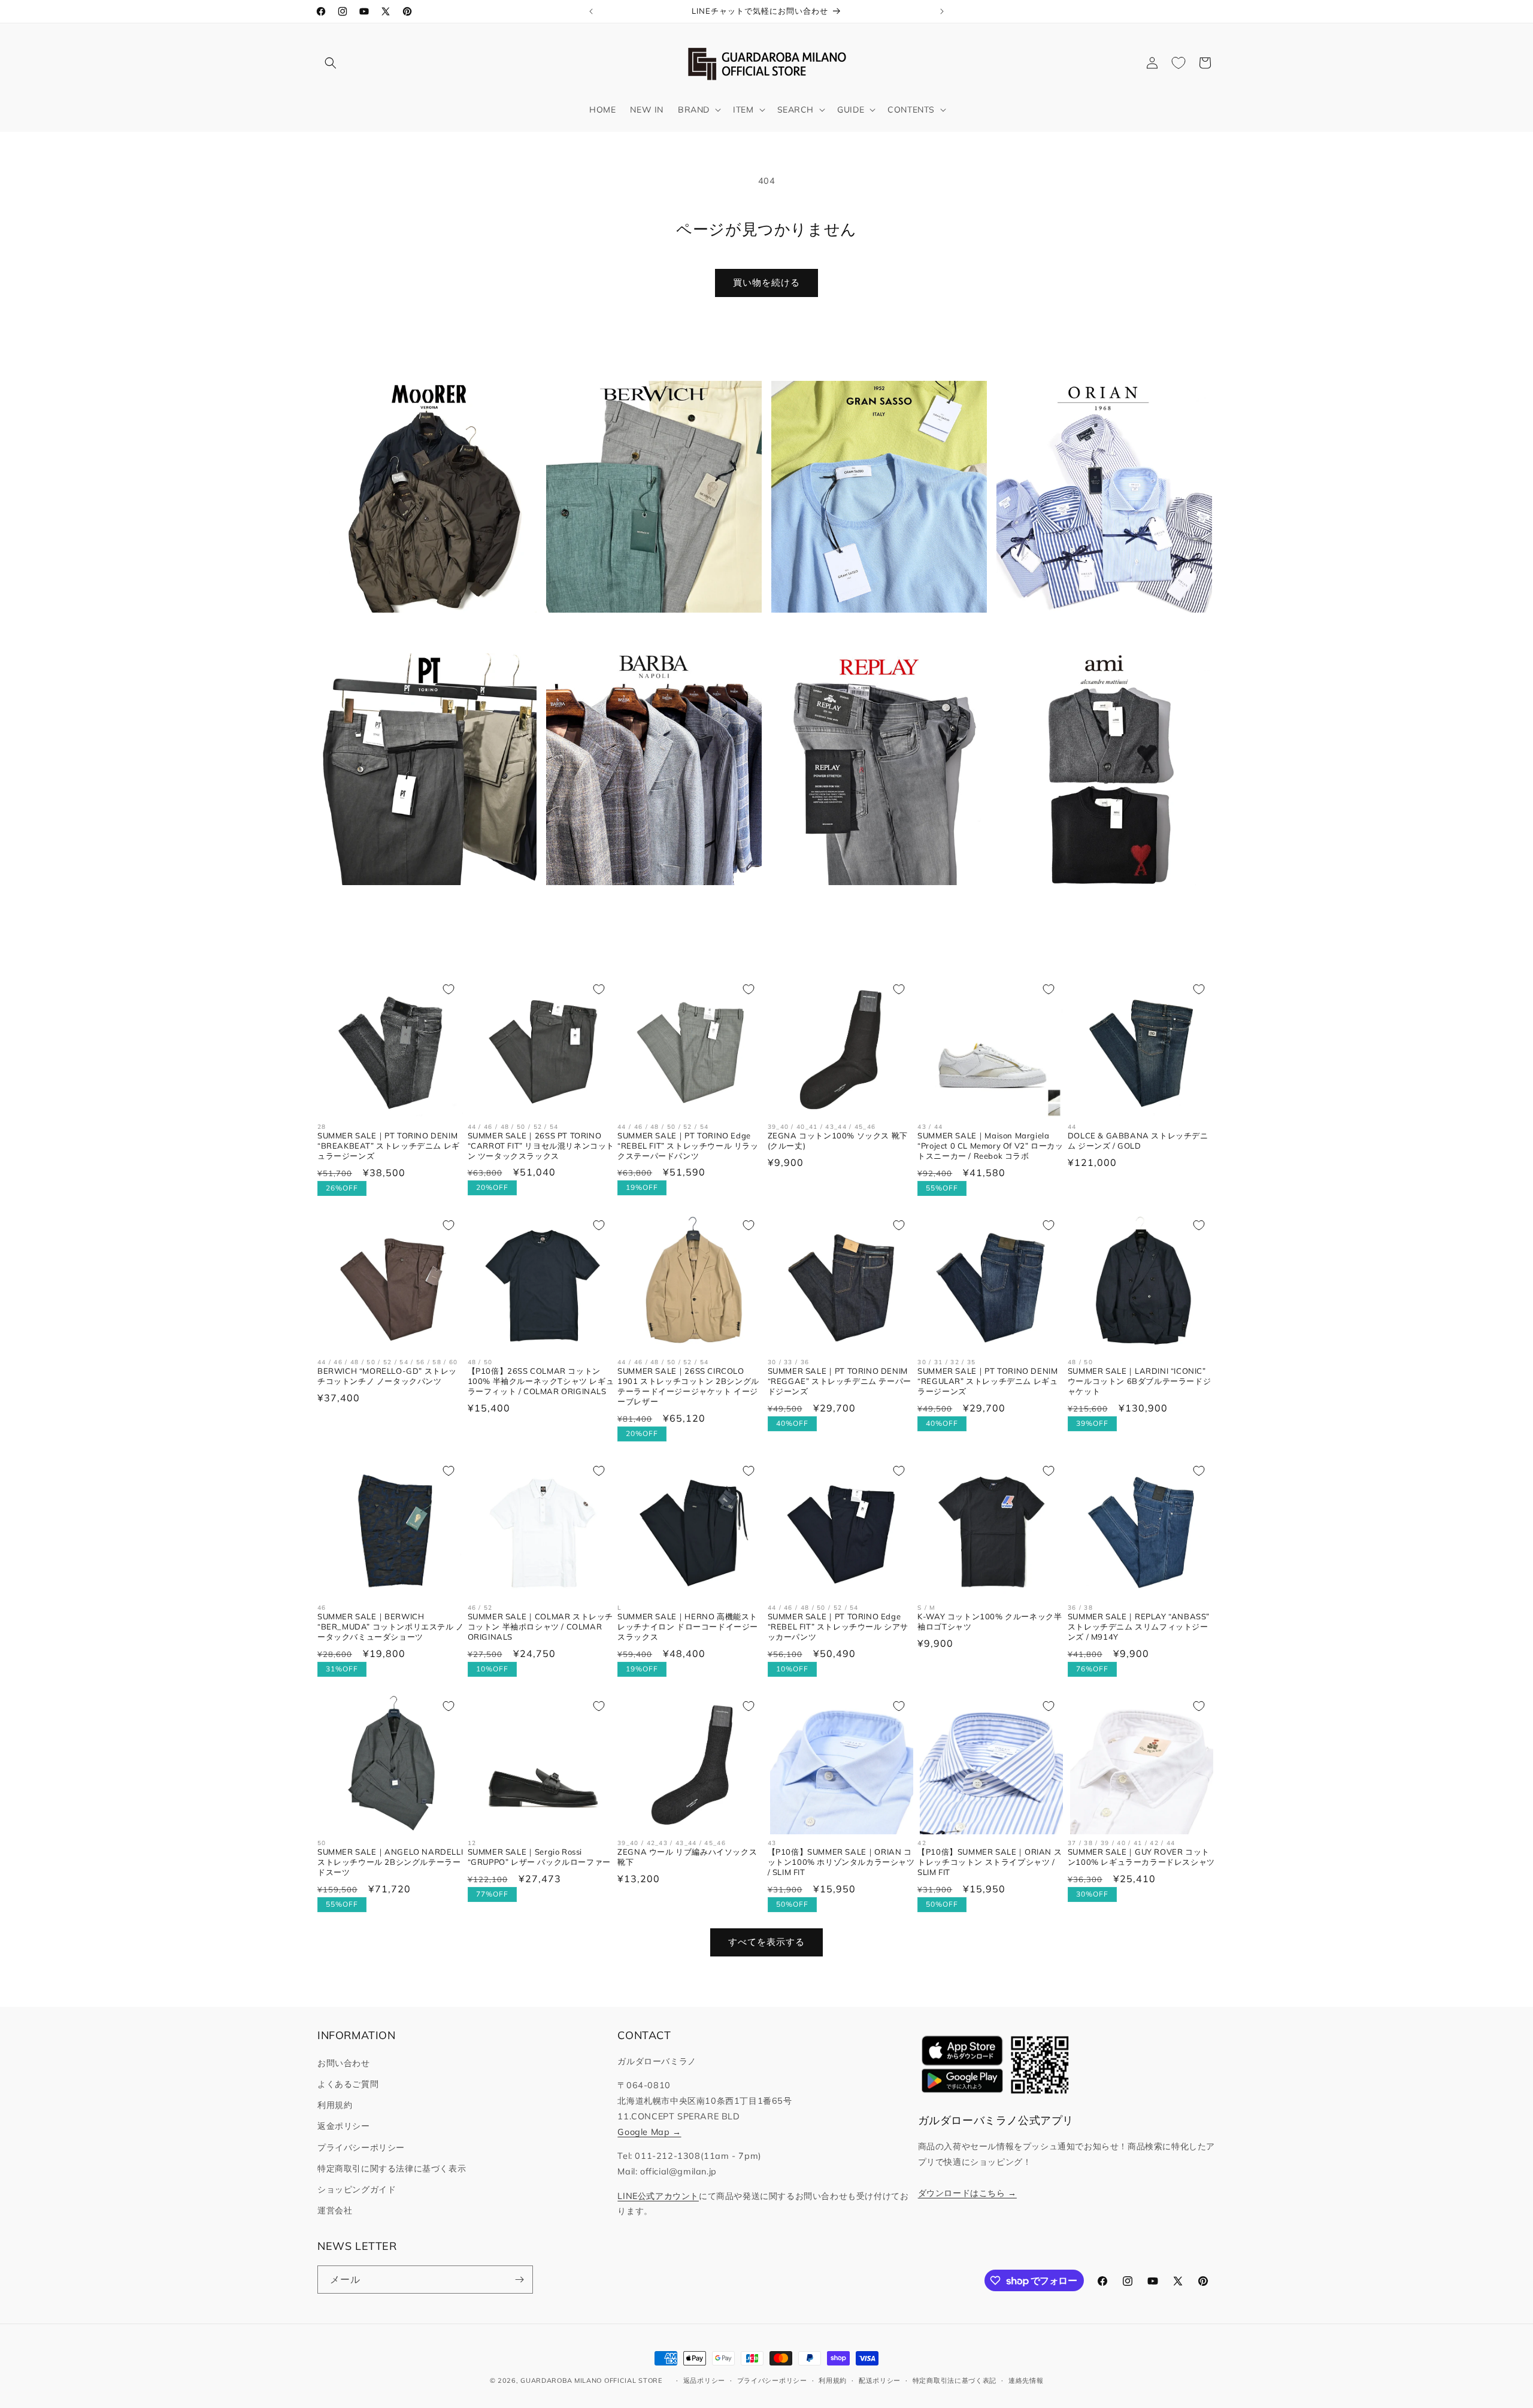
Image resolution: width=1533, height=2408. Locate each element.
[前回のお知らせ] (591, 11)
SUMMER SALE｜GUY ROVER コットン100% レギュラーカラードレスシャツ (1141, 1857)
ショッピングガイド (357, 2189)
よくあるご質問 (348, 2084)
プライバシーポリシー (361, 2147)
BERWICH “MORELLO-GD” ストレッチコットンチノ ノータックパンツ (387, 1376)
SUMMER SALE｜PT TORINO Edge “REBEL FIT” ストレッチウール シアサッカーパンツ (838, 1626)
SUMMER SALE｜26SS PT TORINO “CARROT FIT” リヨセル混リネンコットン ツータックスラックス (541, 1146)
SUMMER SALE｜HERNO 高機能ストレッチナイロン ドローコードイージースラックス (688, 1626)
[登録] (519, 2280)
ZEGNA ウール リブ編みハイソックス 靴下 (687, 1857)
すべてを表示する (766, 1942)
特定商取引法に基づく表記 (955, 2380)
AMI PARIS (1097, 904)
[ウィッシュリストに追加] (449, 989)
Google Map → (649, 2132)
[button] (331, 63)
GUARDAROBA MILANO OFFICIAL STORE (591, 2380)
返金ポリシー (344, 2126)
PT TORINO (422, 904)
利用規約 (335, 2105)
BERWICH (647, 631)
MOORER (422, 631)
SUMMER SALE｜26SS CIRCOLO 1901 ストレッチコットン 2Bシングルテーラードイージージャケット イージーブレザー (688, 1386)
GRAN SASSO (872, 631)
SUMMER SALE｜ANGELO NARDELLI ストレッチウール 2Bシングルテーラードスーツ (390, 1862)
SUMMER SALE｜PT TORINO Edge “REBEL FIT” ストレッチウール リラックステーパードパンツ (688, 1146)
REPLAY (872, 904)
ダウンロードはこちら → (967, 2193)
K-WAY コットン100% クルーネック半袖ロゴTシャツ (990, 1621)
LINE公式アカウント (658, 2196)
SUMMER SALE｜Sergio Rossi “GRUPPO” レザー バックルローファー (539, 1857)
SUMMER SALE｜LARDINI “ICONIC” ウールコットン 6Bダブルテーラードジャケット (1139, 1381)
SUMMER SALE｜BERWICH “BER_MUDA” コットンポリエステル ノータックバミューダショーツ (391, 1626)
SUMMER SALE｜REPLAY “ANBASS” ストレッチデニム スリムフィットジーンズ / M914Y (1139, 1626)
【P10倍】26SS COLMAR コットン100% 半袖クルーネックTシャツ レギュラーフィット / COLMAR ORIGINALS (541, 1381)
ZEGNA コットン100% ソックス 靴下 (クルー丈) (838, 1141)
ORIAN (1098, 631)
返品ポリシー (704, 2380)
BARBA (647, 904)
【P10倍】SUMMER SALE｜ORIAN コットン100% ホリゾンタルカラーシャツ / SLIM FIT (841, 1862)
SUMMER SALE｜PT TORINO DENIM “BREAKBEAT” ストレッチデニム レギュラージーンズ (389, 1146)
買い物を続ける (766, 282)
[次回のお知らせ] (942, 11)
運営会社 (335, 2210)
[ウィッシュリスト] (1178, 63)
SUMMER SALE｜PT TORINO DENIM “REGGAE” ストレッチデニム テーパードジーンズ (840, 1381)
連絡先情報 (1026, 2380)
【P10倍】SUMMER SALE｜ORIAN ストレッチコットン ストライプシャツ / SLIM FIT (990, 1862)
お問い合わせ (344, 2063)
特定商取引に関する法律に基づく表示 (392, 2168)
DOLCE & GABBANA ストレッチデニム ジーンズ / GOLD (1138, 1141)
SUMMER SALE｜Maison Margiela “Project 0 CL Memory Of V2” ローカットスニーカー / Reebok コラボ (990, 1146)
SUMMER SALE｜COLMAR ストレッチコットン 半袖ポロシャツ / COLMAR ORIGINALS (540, 1626)
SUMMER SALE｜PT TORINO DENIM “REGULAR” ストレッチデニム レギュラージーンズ (987, 1381)
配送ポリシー (880, 2380)
